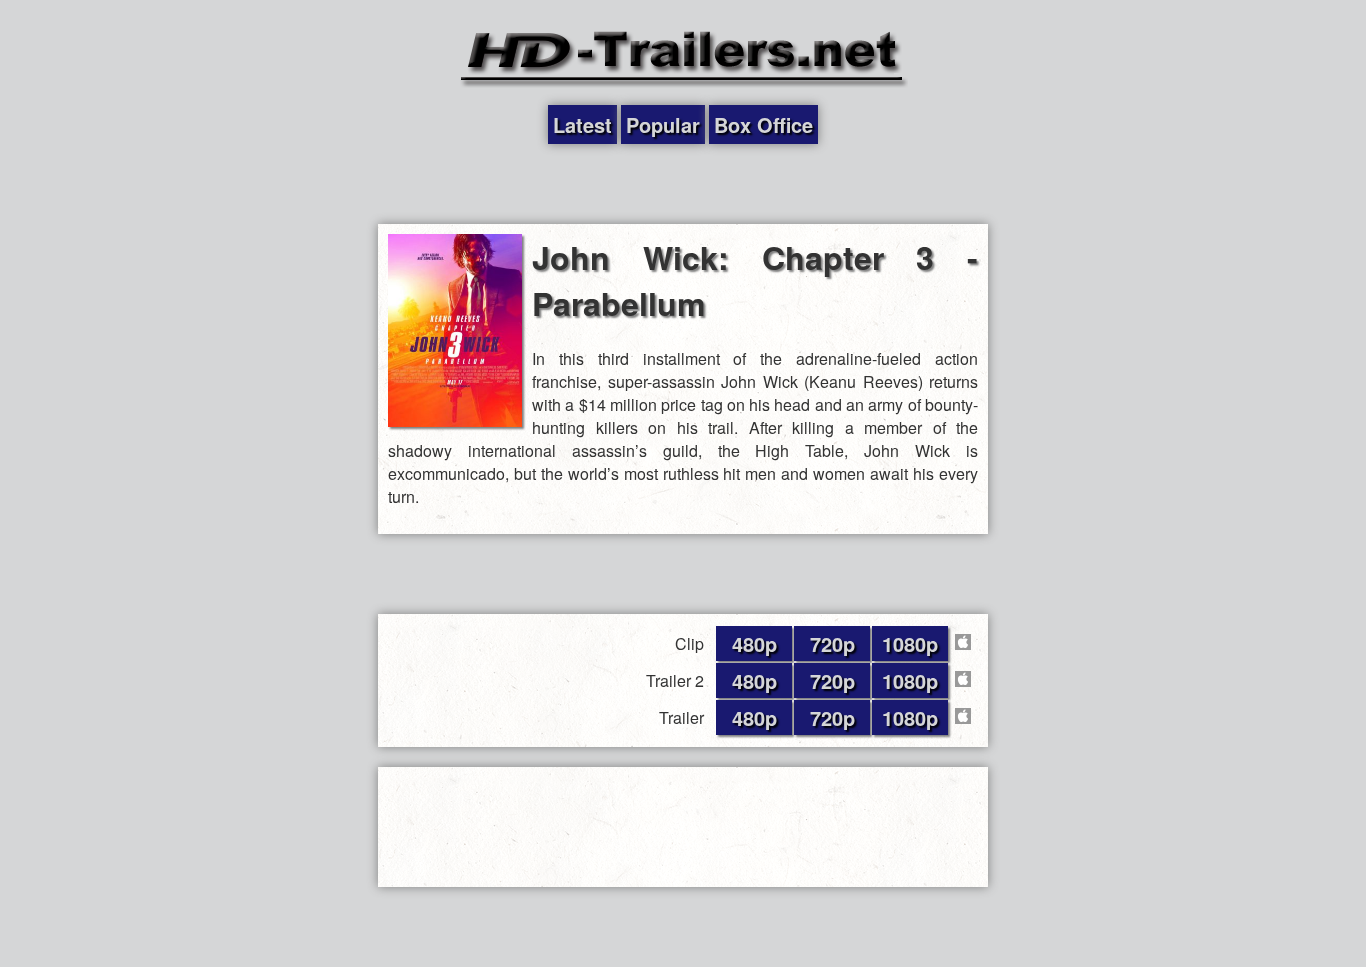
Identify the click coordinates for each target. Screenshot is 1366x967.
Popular (663, 124)
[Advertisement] (683, 184)
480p (754, 643)
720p (832, 643)
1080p (910, 643)
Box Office (763, 124)
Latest (582, 124)
